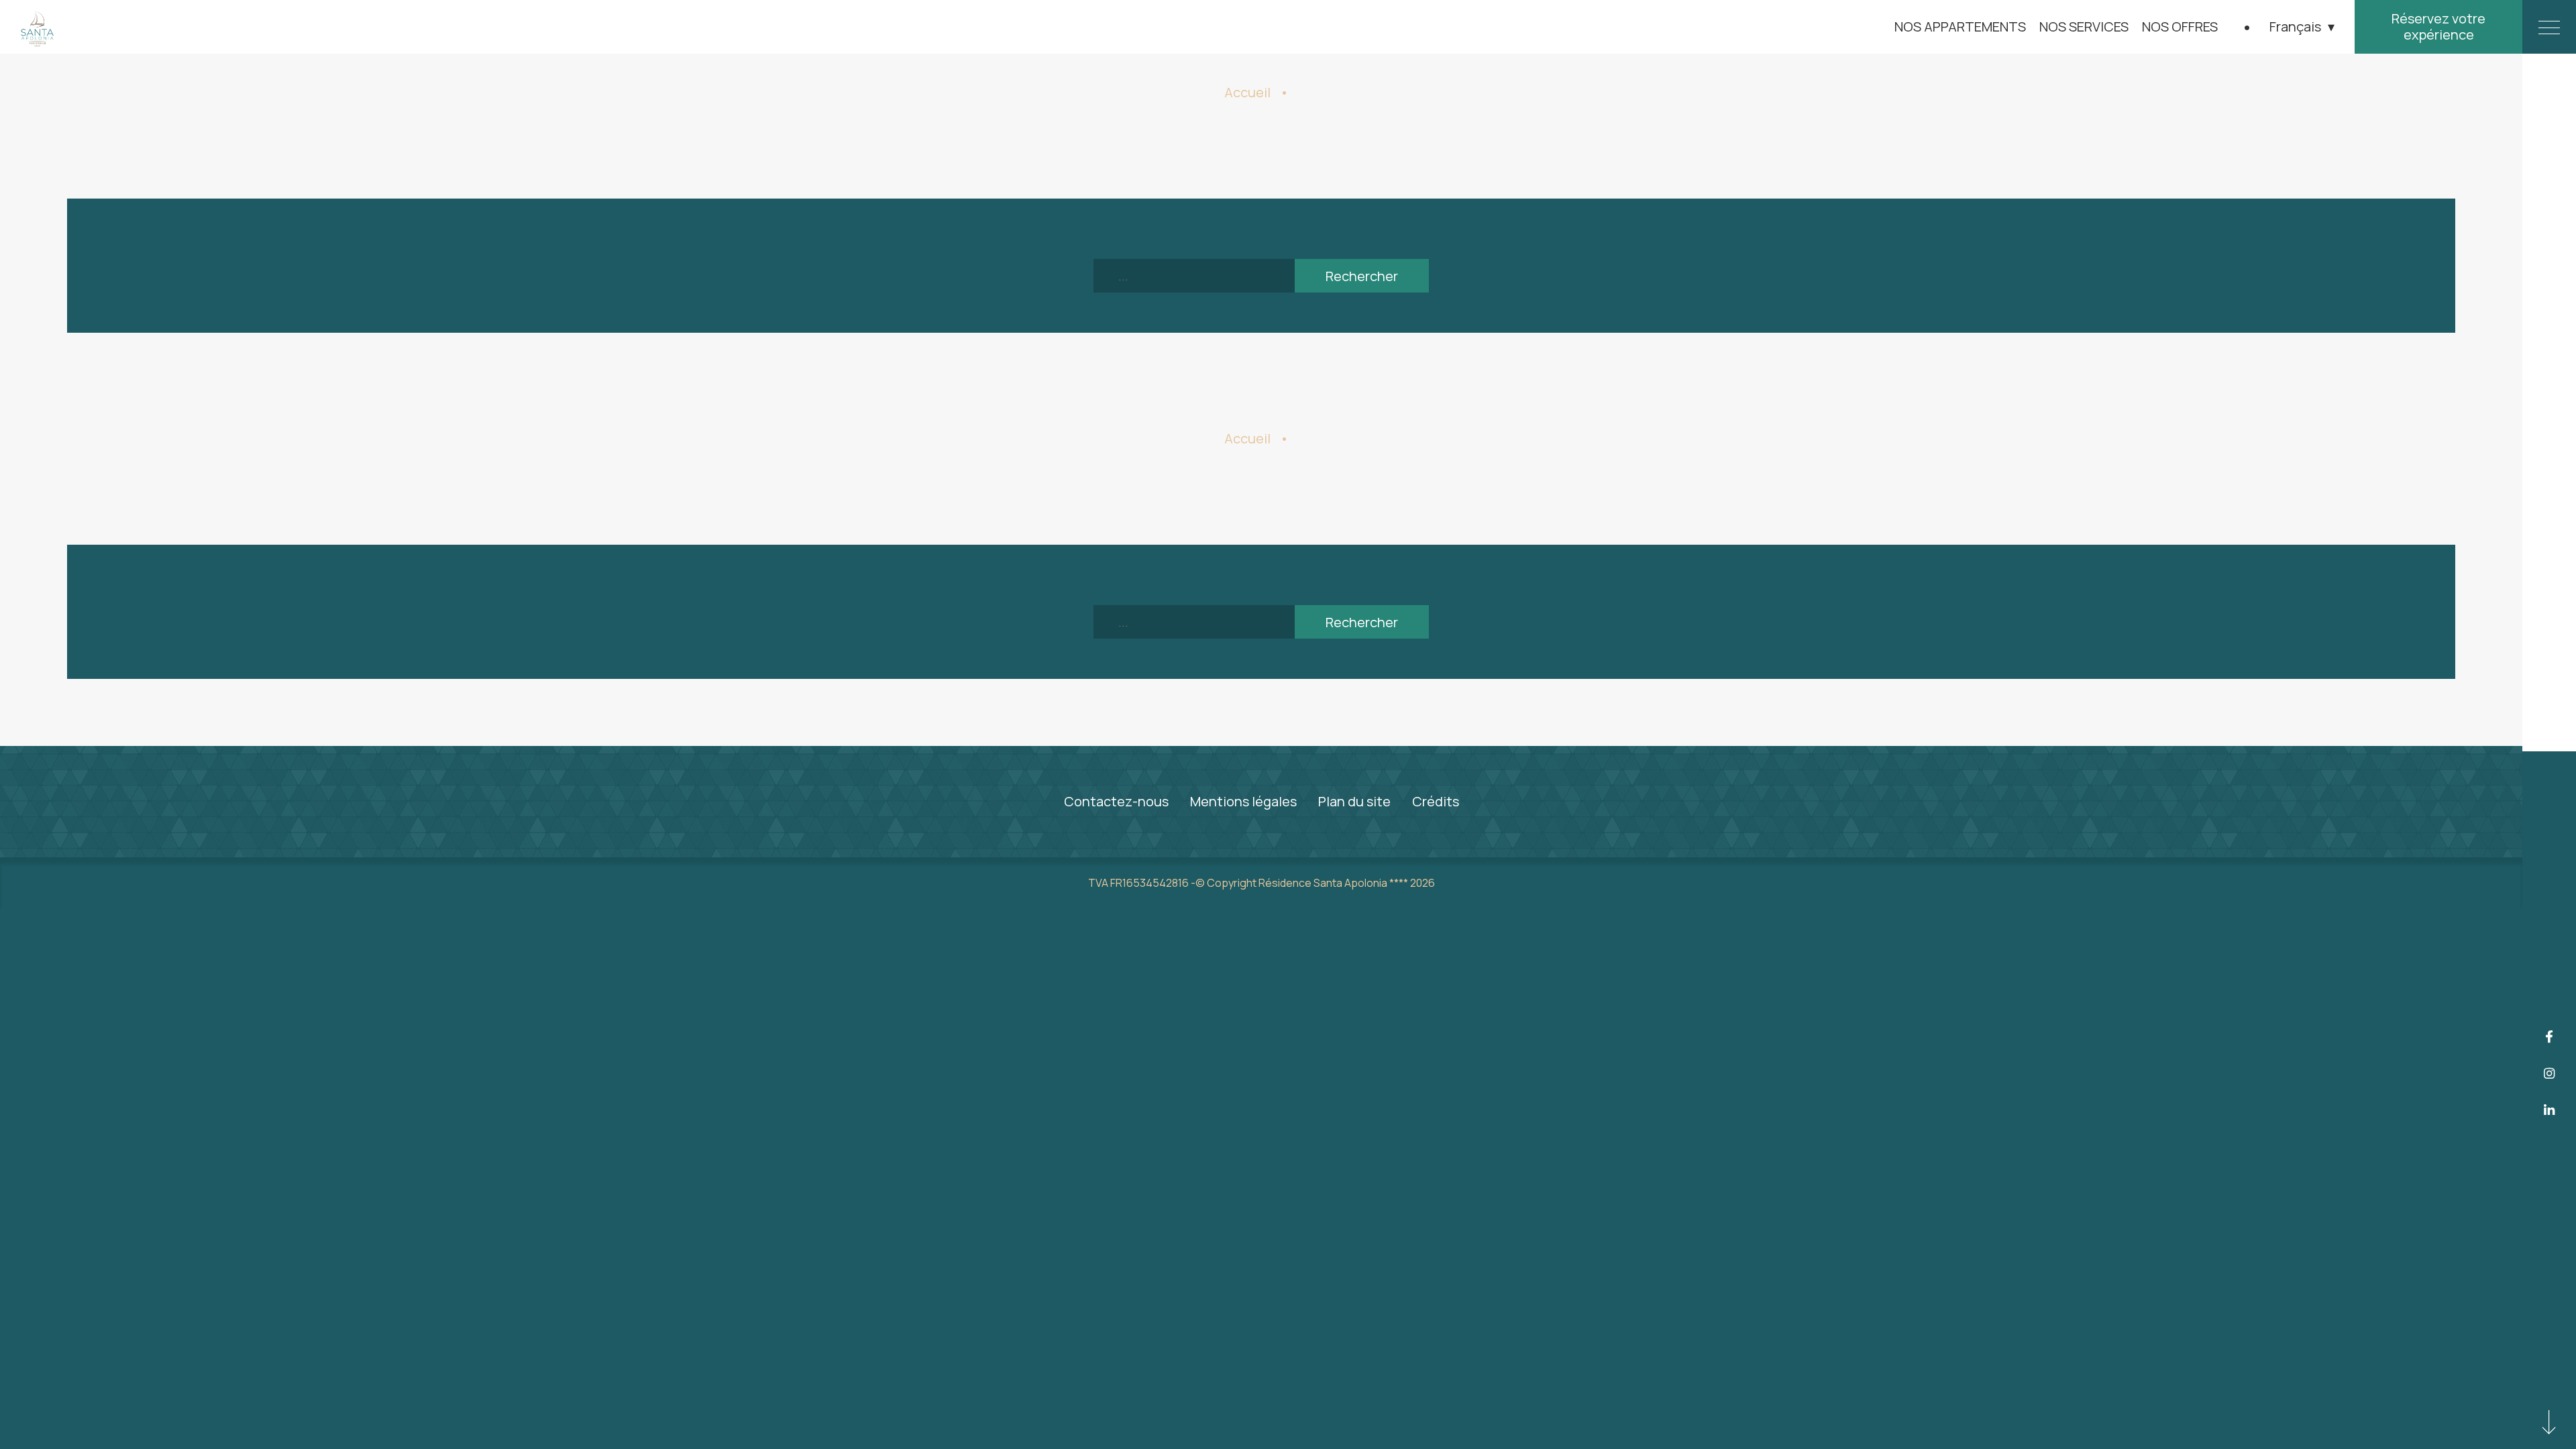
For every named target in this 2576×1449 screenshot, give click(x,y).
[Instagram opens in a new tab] (2550, 1074)
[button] (2302, 27)
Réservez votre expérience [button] (2438, 26)
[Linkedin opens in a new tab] (2550, 1110)
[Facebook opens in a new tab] (2550, 1037)
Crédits (1436, 801)
